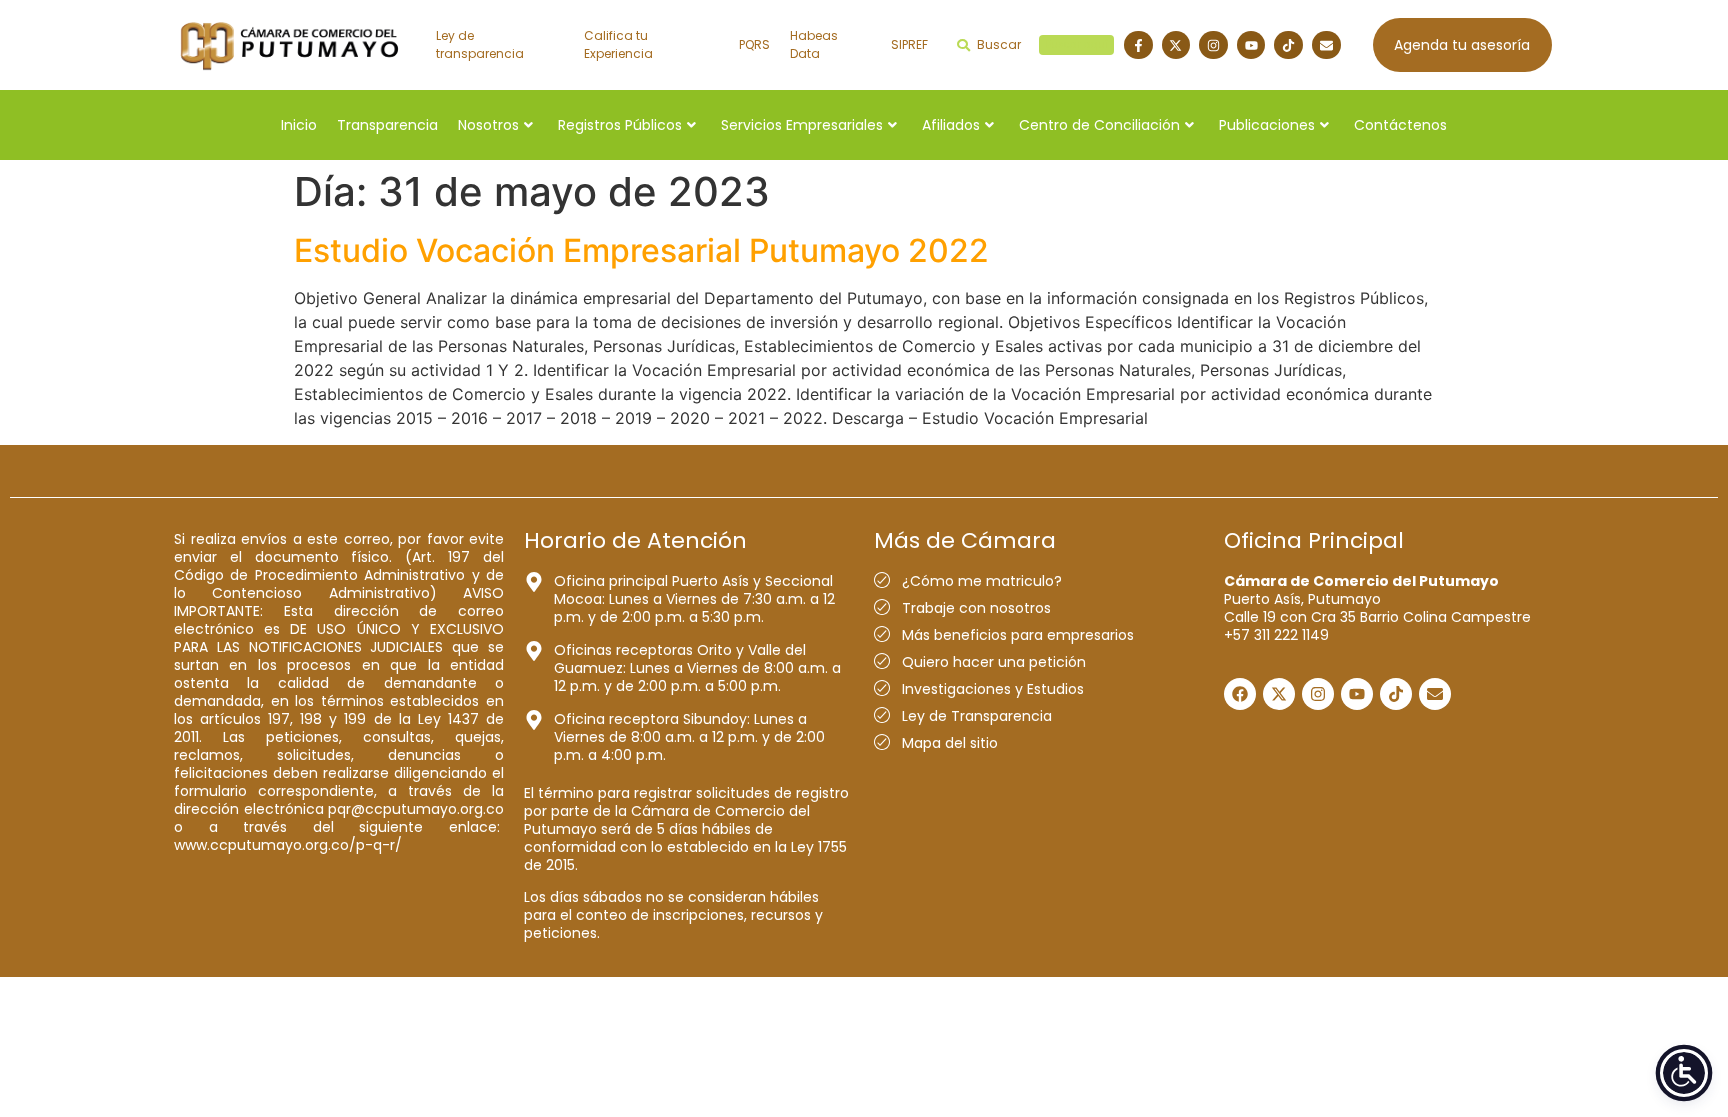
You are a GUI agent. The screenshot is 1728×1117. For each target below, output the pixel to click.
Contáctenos (1400, 125)
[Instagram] (1213, 45)
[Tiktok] (1288, 45)
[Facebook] (1240, 694)
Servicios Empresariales (802, 125)
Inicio (299, 125)
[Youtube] (1251, 45)
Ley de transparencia (480, 44)
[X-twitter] (1176, 45)
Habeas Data (814, 44)
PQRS (754, 44)
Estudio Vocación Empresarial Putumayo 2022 (641, 250)
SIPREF (909, 44)
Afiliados (951, 125)
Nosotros (488, 125)
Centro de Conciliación (1099, 125)
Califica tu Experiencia (618, 44)
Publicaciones (1267, 125)
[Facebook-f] (1138, 45)
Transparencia (387, 125)
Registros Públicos (620, 125)
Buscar (1042, 44)
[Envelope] (1326, 45)
